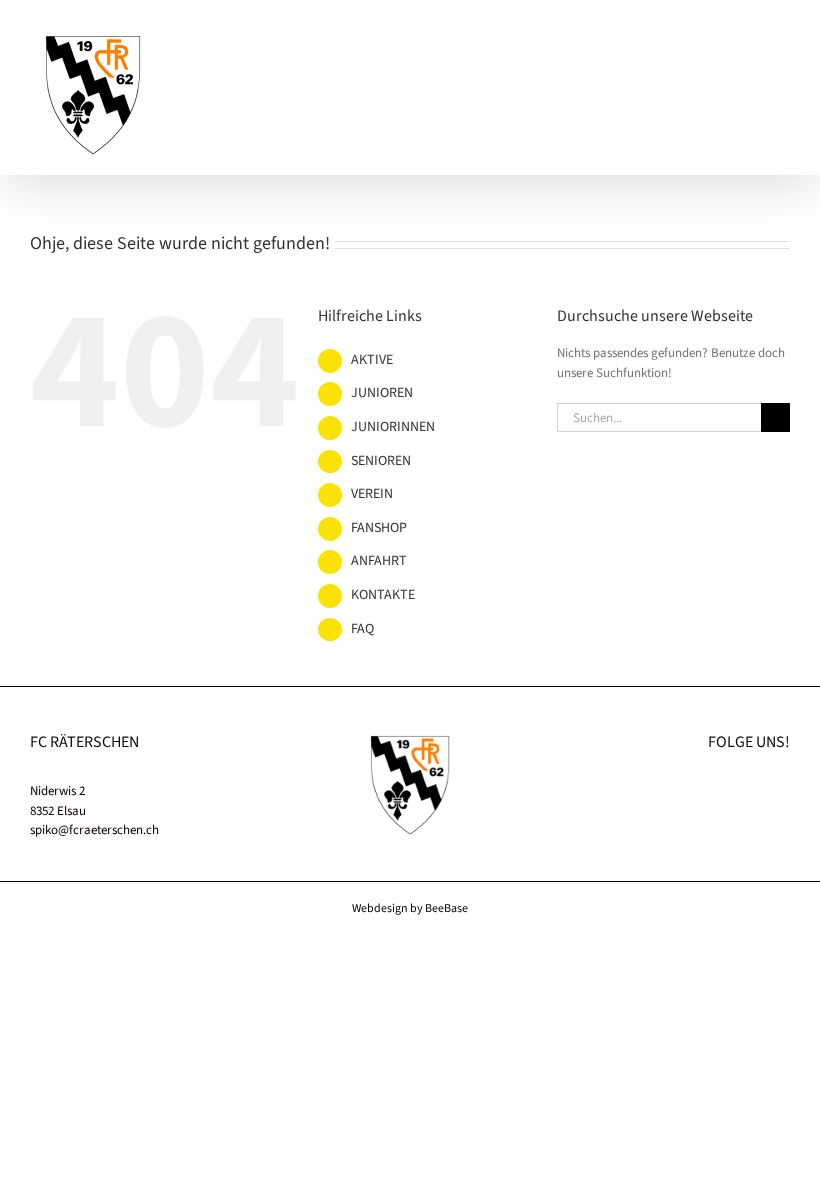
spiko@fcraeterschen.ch (94, 830)
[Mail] (784, 790)
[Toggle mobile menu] (782, 45)
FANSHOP (379, 528)
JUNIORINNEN (393, 427)
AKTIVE (372, 360)
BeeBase (446, 908)
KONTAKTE (383, 595)
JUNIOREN (382, 393)
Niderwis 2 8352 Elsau (58, 801)
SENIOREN (381, 461)
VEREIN (372, 494)
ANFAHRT (379, 561)
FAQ (362, 629)
